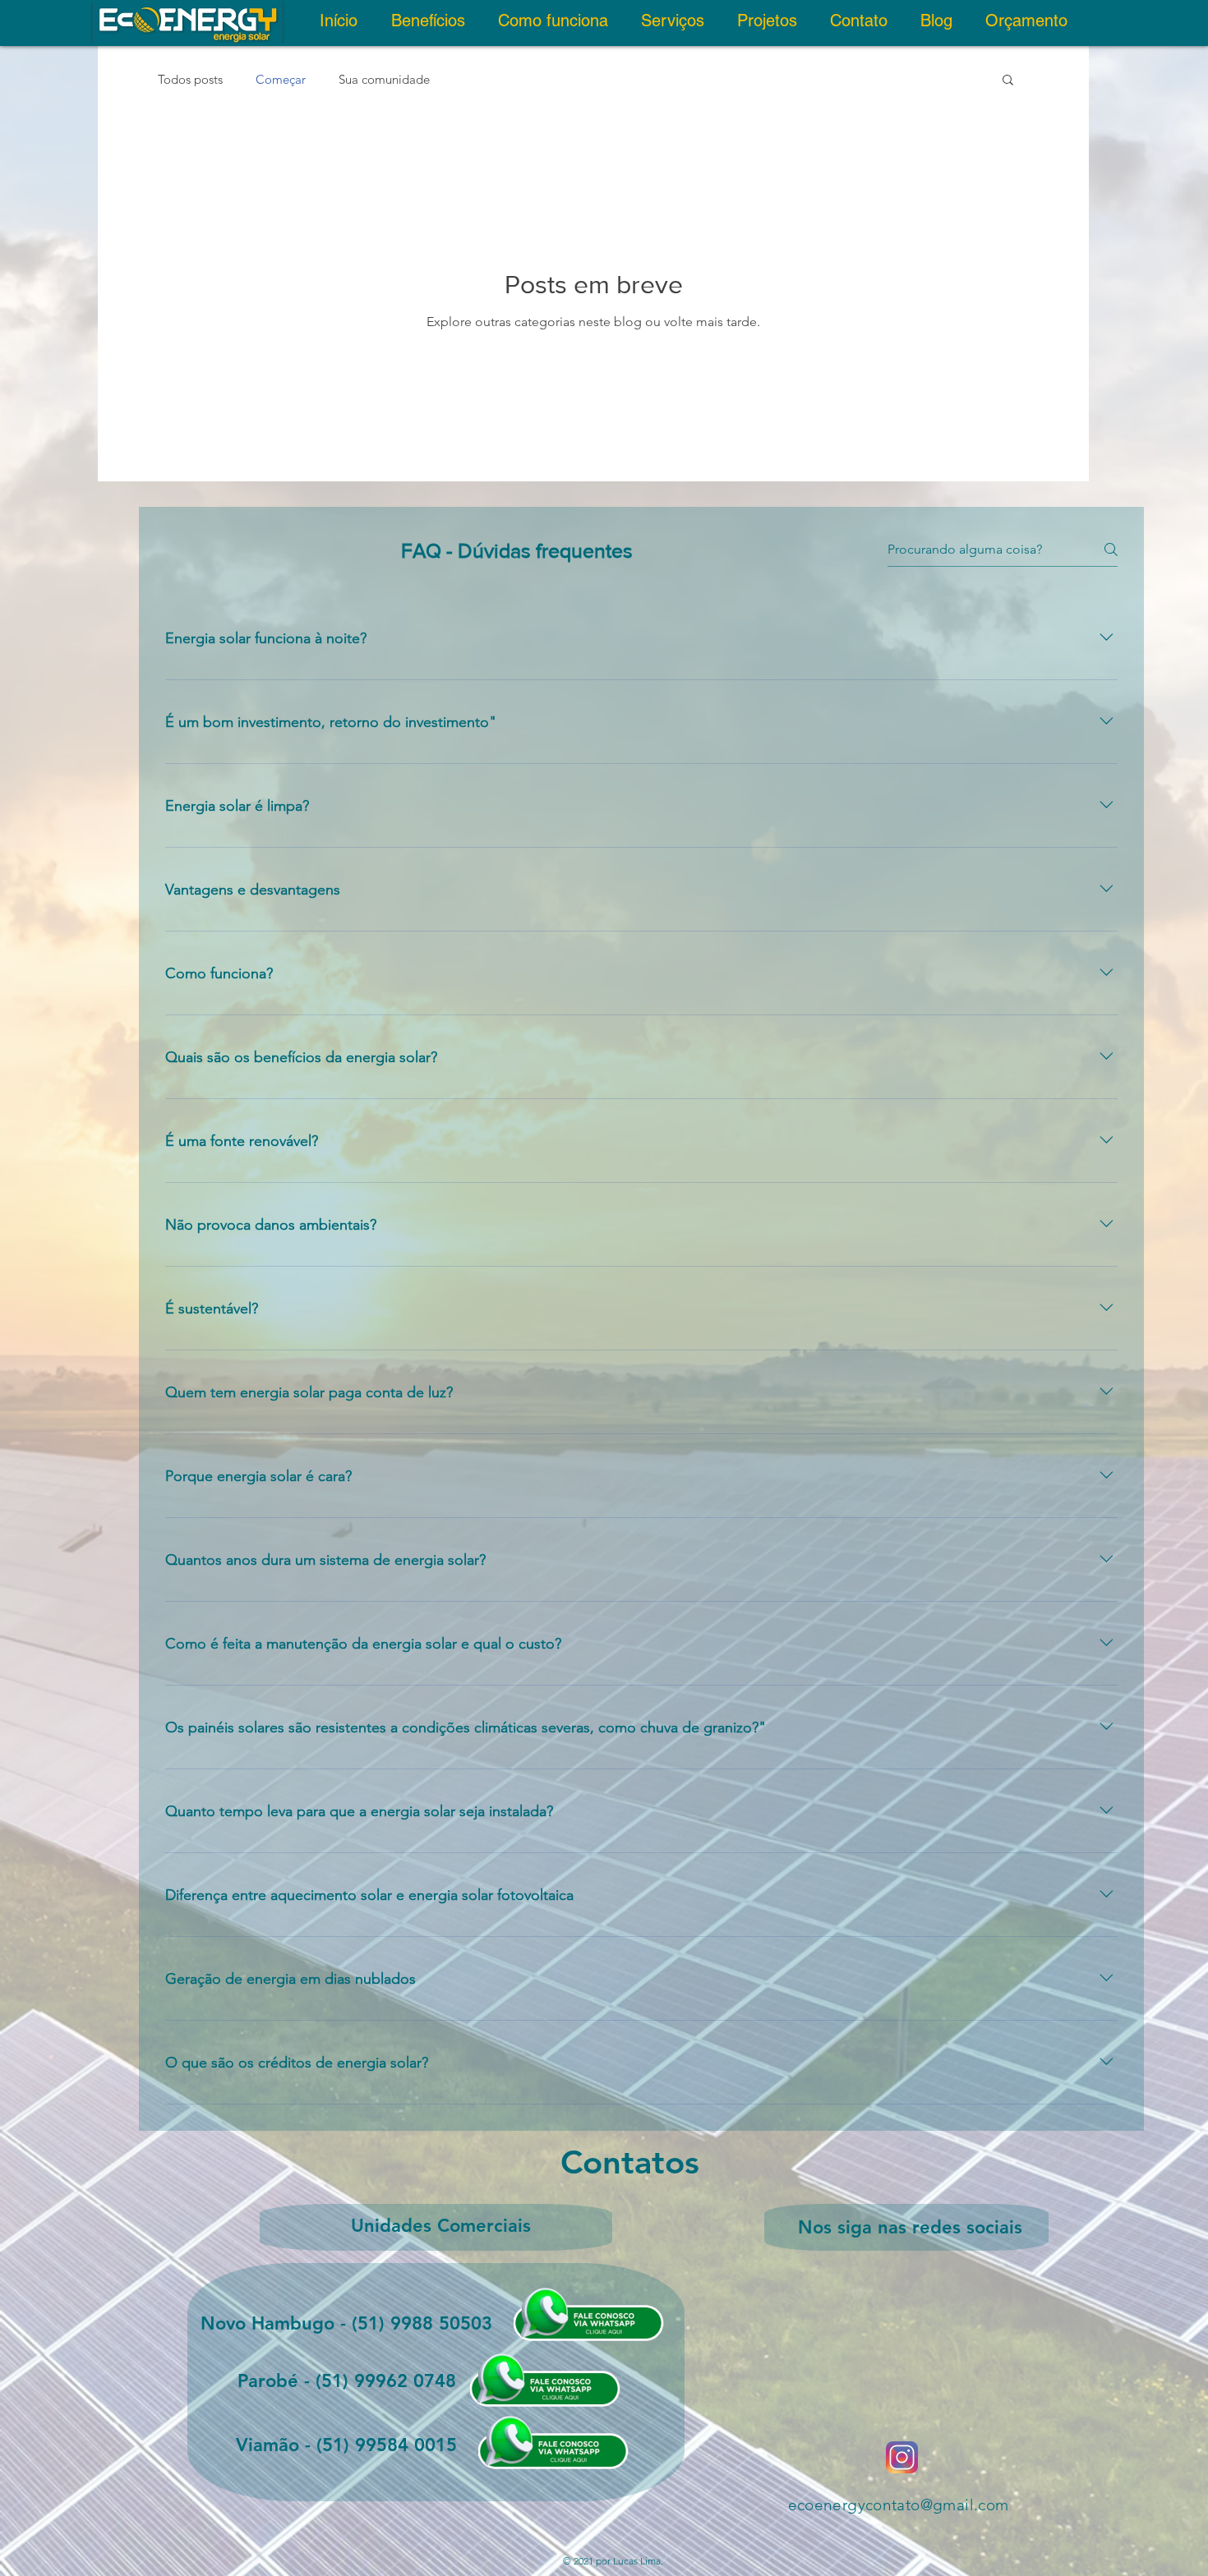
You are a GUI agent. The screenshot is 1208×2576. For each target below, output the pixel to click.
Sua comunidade (384, 79)
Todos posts (190, 79)
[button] (1008, 81)
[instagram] (902, 2457)
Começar (281, 79)
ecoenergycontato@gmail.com (899, 2505)
